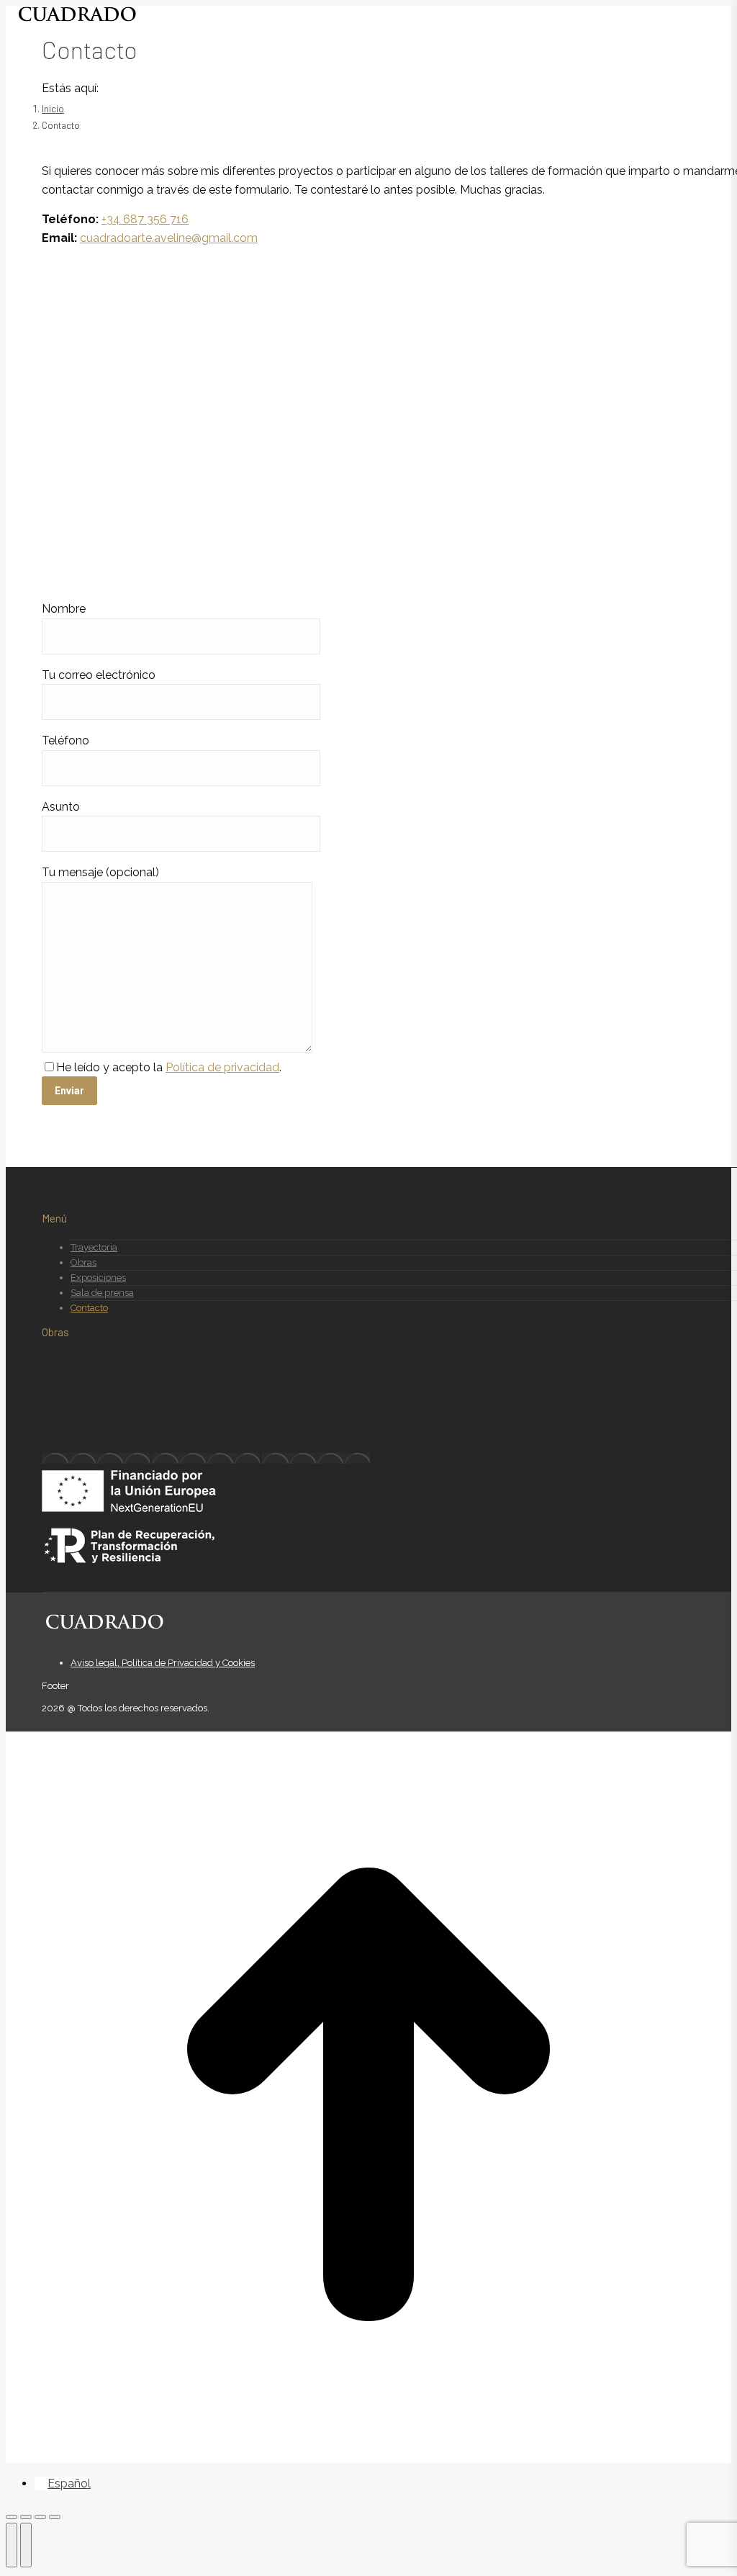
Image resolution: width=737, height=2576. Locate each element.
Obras (83, 1262)
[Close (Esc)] (12, 2517)
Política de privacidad (222, 1067)
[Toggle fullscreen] (40, 2517)
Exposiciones (98, 1278)
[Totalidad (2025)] (206, 1458)
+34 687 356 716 (145, 219)
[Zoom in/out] (55, 2517)
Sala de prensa (102, 1293)
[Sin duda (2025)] (316, 1458)
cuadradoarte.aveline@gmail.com (169, 238)
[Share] (26, 2517)
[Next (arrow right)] (26, 2545)
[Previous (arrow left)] (12, 2545)
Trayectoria (94, 1247)
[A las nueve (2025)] (96, 1458)
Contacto (89, 1308)
